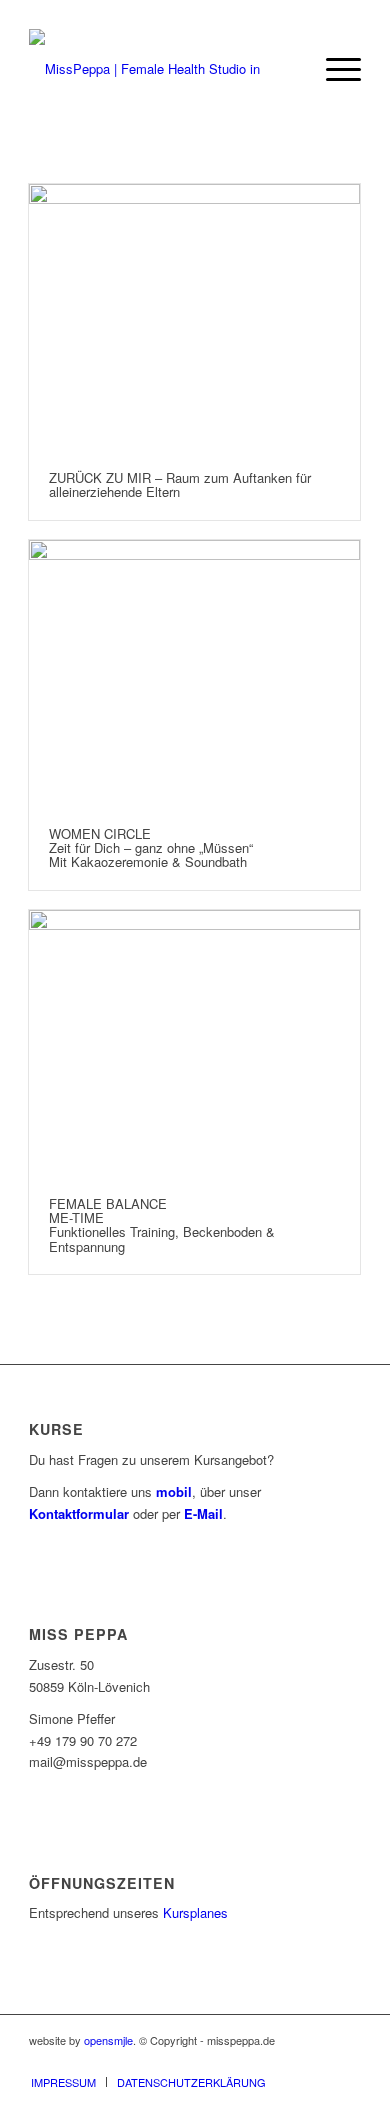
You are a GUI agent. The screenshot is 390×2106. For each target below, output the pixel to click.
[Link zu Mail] (316, 2061)
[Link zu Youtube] (286, 2061)
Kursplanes (195, 1912)
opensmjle (108, 2040)
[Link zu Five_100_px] (346, 2061)
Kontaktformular (79, 1513)
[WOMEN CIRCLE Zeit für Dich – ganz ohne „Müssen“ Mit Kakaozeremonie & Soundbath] (194, 673)
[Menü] (333, 69)
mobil (174, 1491)
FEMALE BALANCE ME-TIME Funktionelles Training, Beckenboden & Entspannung (162, 1225)
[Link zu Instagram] (256, 2061)
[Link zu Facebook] (226, 2061)
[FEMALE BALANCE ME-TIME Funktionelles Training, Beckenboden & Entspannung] (194, 1043)
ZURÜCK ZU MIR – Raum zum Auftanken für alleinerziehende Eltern (180, 484)
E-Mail (203, 1513)
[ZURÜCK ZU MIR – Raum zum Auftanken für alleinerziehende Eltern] (194, 317)
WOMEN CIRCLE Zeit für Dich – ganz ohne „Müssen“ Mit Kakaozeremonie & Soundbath (151, 848)
